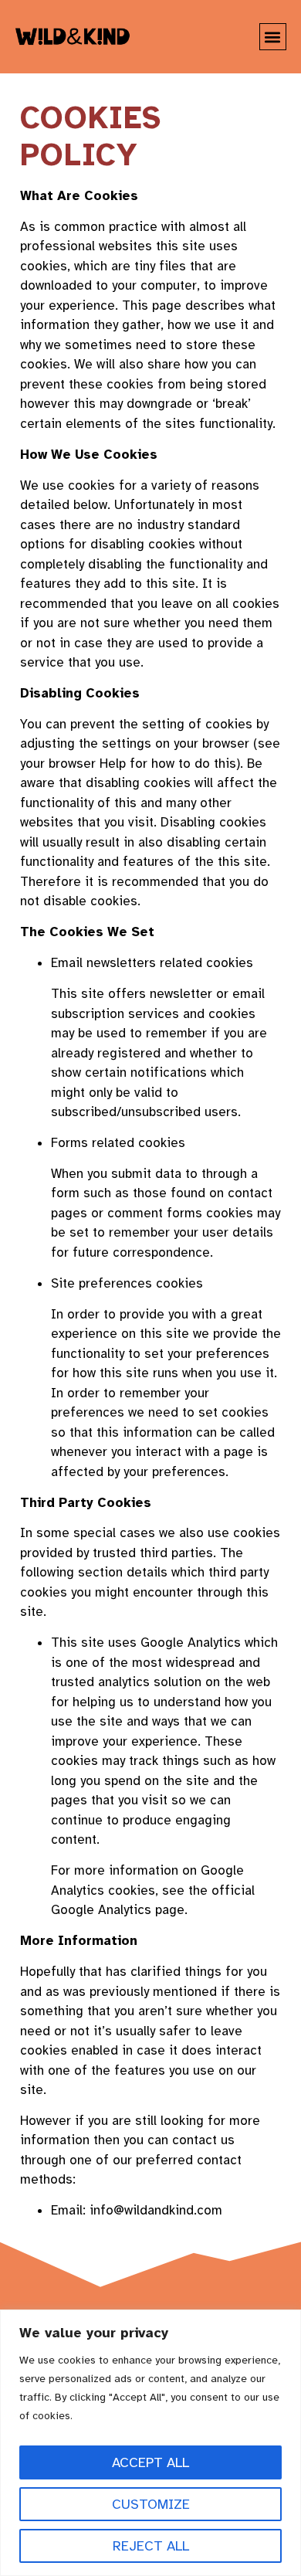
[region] (150, 2443)
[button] (273, 37)
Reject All (151, 2546)
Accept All (150, 2462)
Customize (151, 2504)
